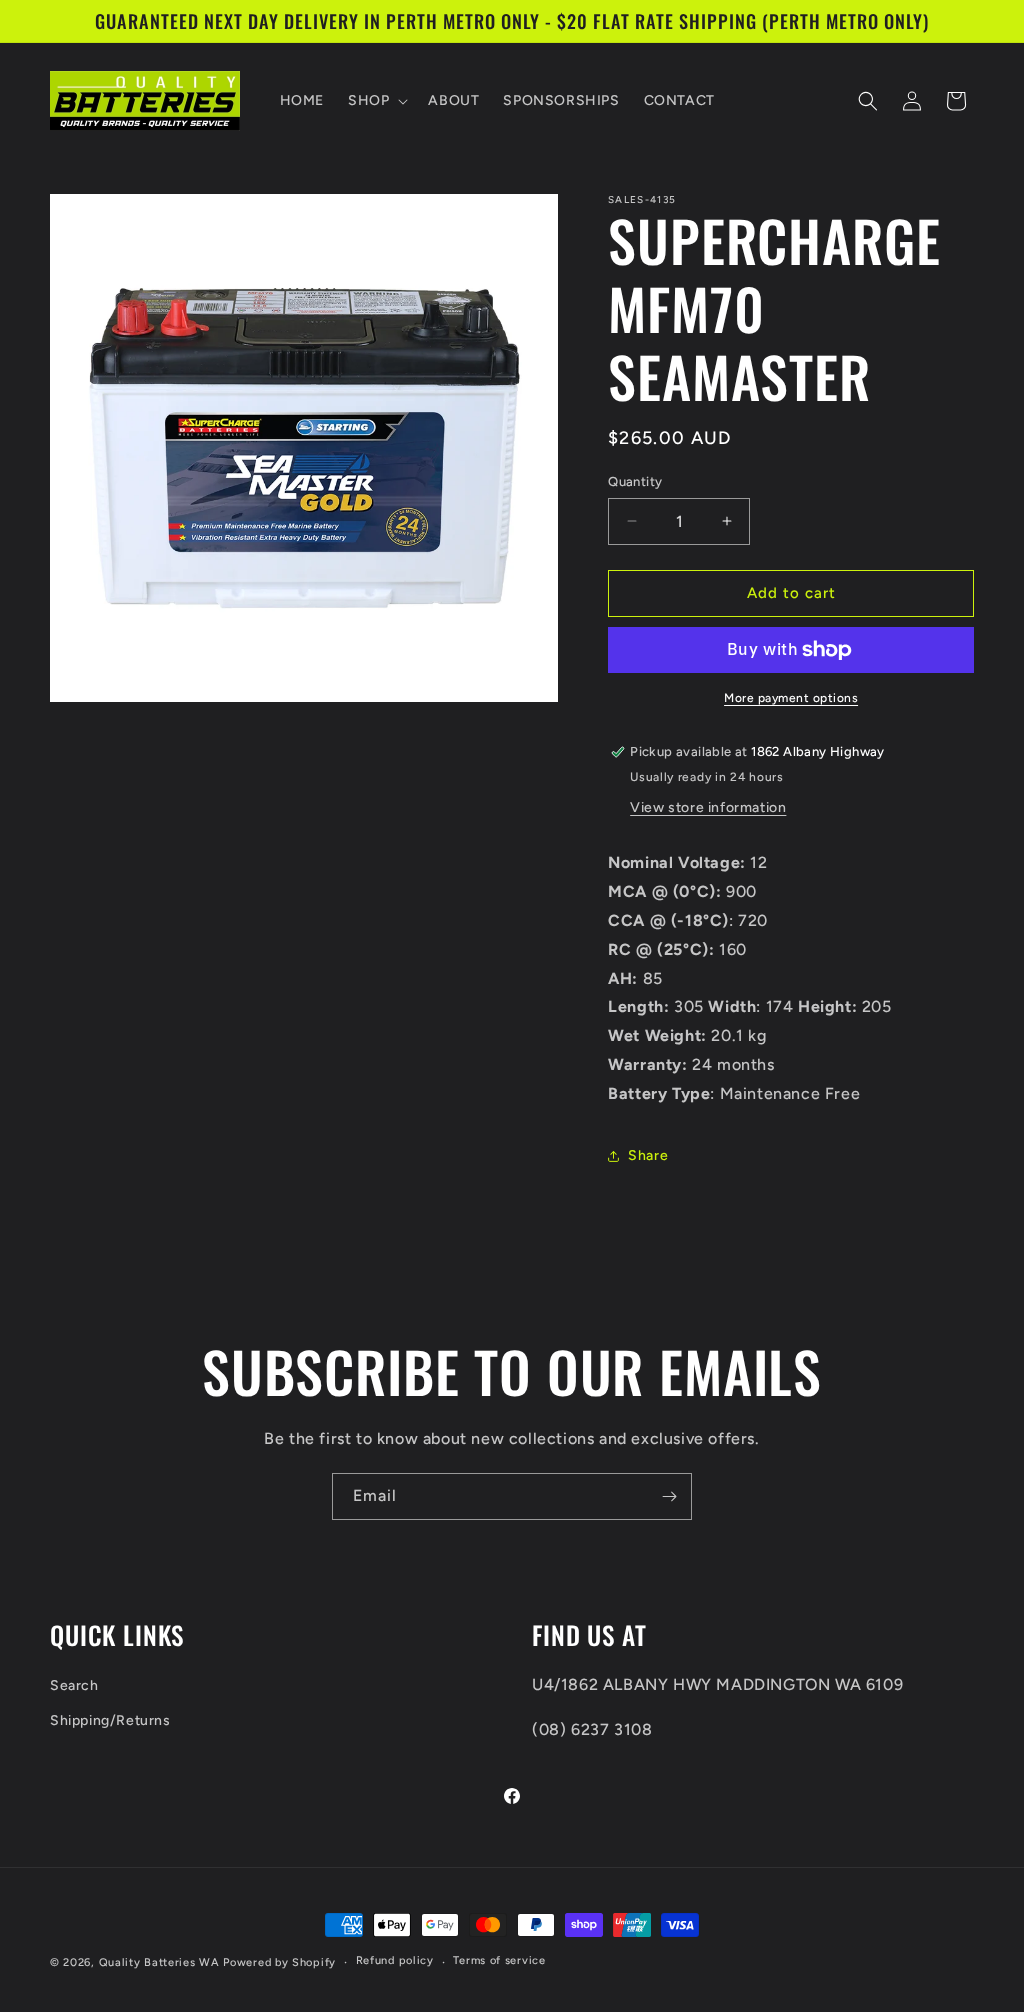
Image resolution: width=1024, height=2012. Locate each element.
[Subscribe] (669, 1496)
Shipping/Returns (110, 1720)
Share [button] (648, 1155)
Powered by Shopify (279, 1962)
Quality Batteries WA (159, 1962)
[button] (376, 101)
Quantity (635, 481)
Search (74, 1685)
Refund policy (395, 1960)
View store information (708, 807)
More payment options (791, 698)
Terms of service (499, 1960)
